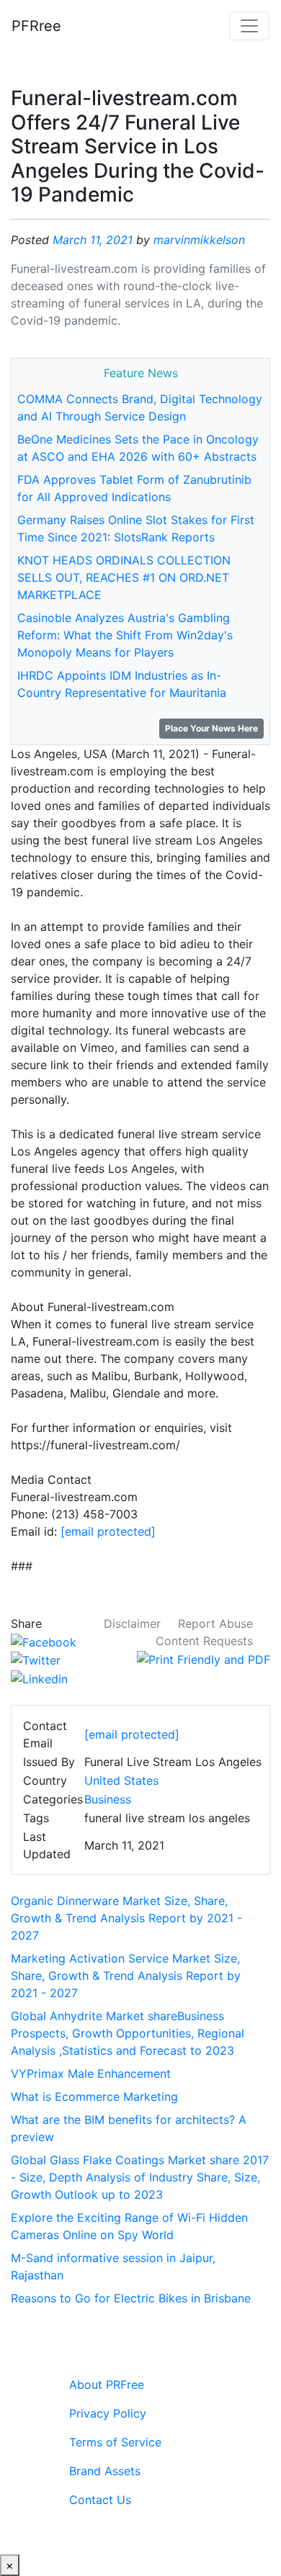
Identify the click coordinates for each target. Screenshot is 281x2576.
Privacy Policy (108, 2413)
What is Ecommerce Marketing (94, 2097)
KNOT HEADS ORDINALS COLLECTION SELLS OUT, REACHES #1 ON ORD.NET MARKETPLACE (124, 577)
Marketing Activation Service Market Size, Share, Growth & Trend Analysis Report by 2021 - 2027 (126, 1976)
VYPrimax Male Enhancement (91, 2073)
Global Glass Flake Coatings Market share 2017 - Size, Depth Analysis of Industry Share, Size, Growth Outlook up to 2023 (140, 2177)
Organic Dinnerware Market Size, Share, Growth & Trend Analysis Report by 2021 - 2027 (126, 1918)
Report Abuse (215, 1623)
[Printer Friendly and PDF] (204, 1658)
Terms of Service (115, 2442)
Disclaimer (132, 1623)
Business (108, 1799)
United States (121, 1780)
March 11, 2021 (93, 240)
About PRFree (107, 2384)
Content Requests (204, 1641)
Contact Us (100, 2500)
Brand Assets (105, 2471)
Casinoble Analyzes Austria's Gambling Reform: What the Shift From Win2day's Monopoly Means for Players (125, 635)
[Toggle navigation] (249, 26)
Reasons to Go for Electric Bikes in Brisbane (131, 2298)
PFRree (36, 26)
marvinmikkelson (199, 240)
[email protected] (108, 1531)
